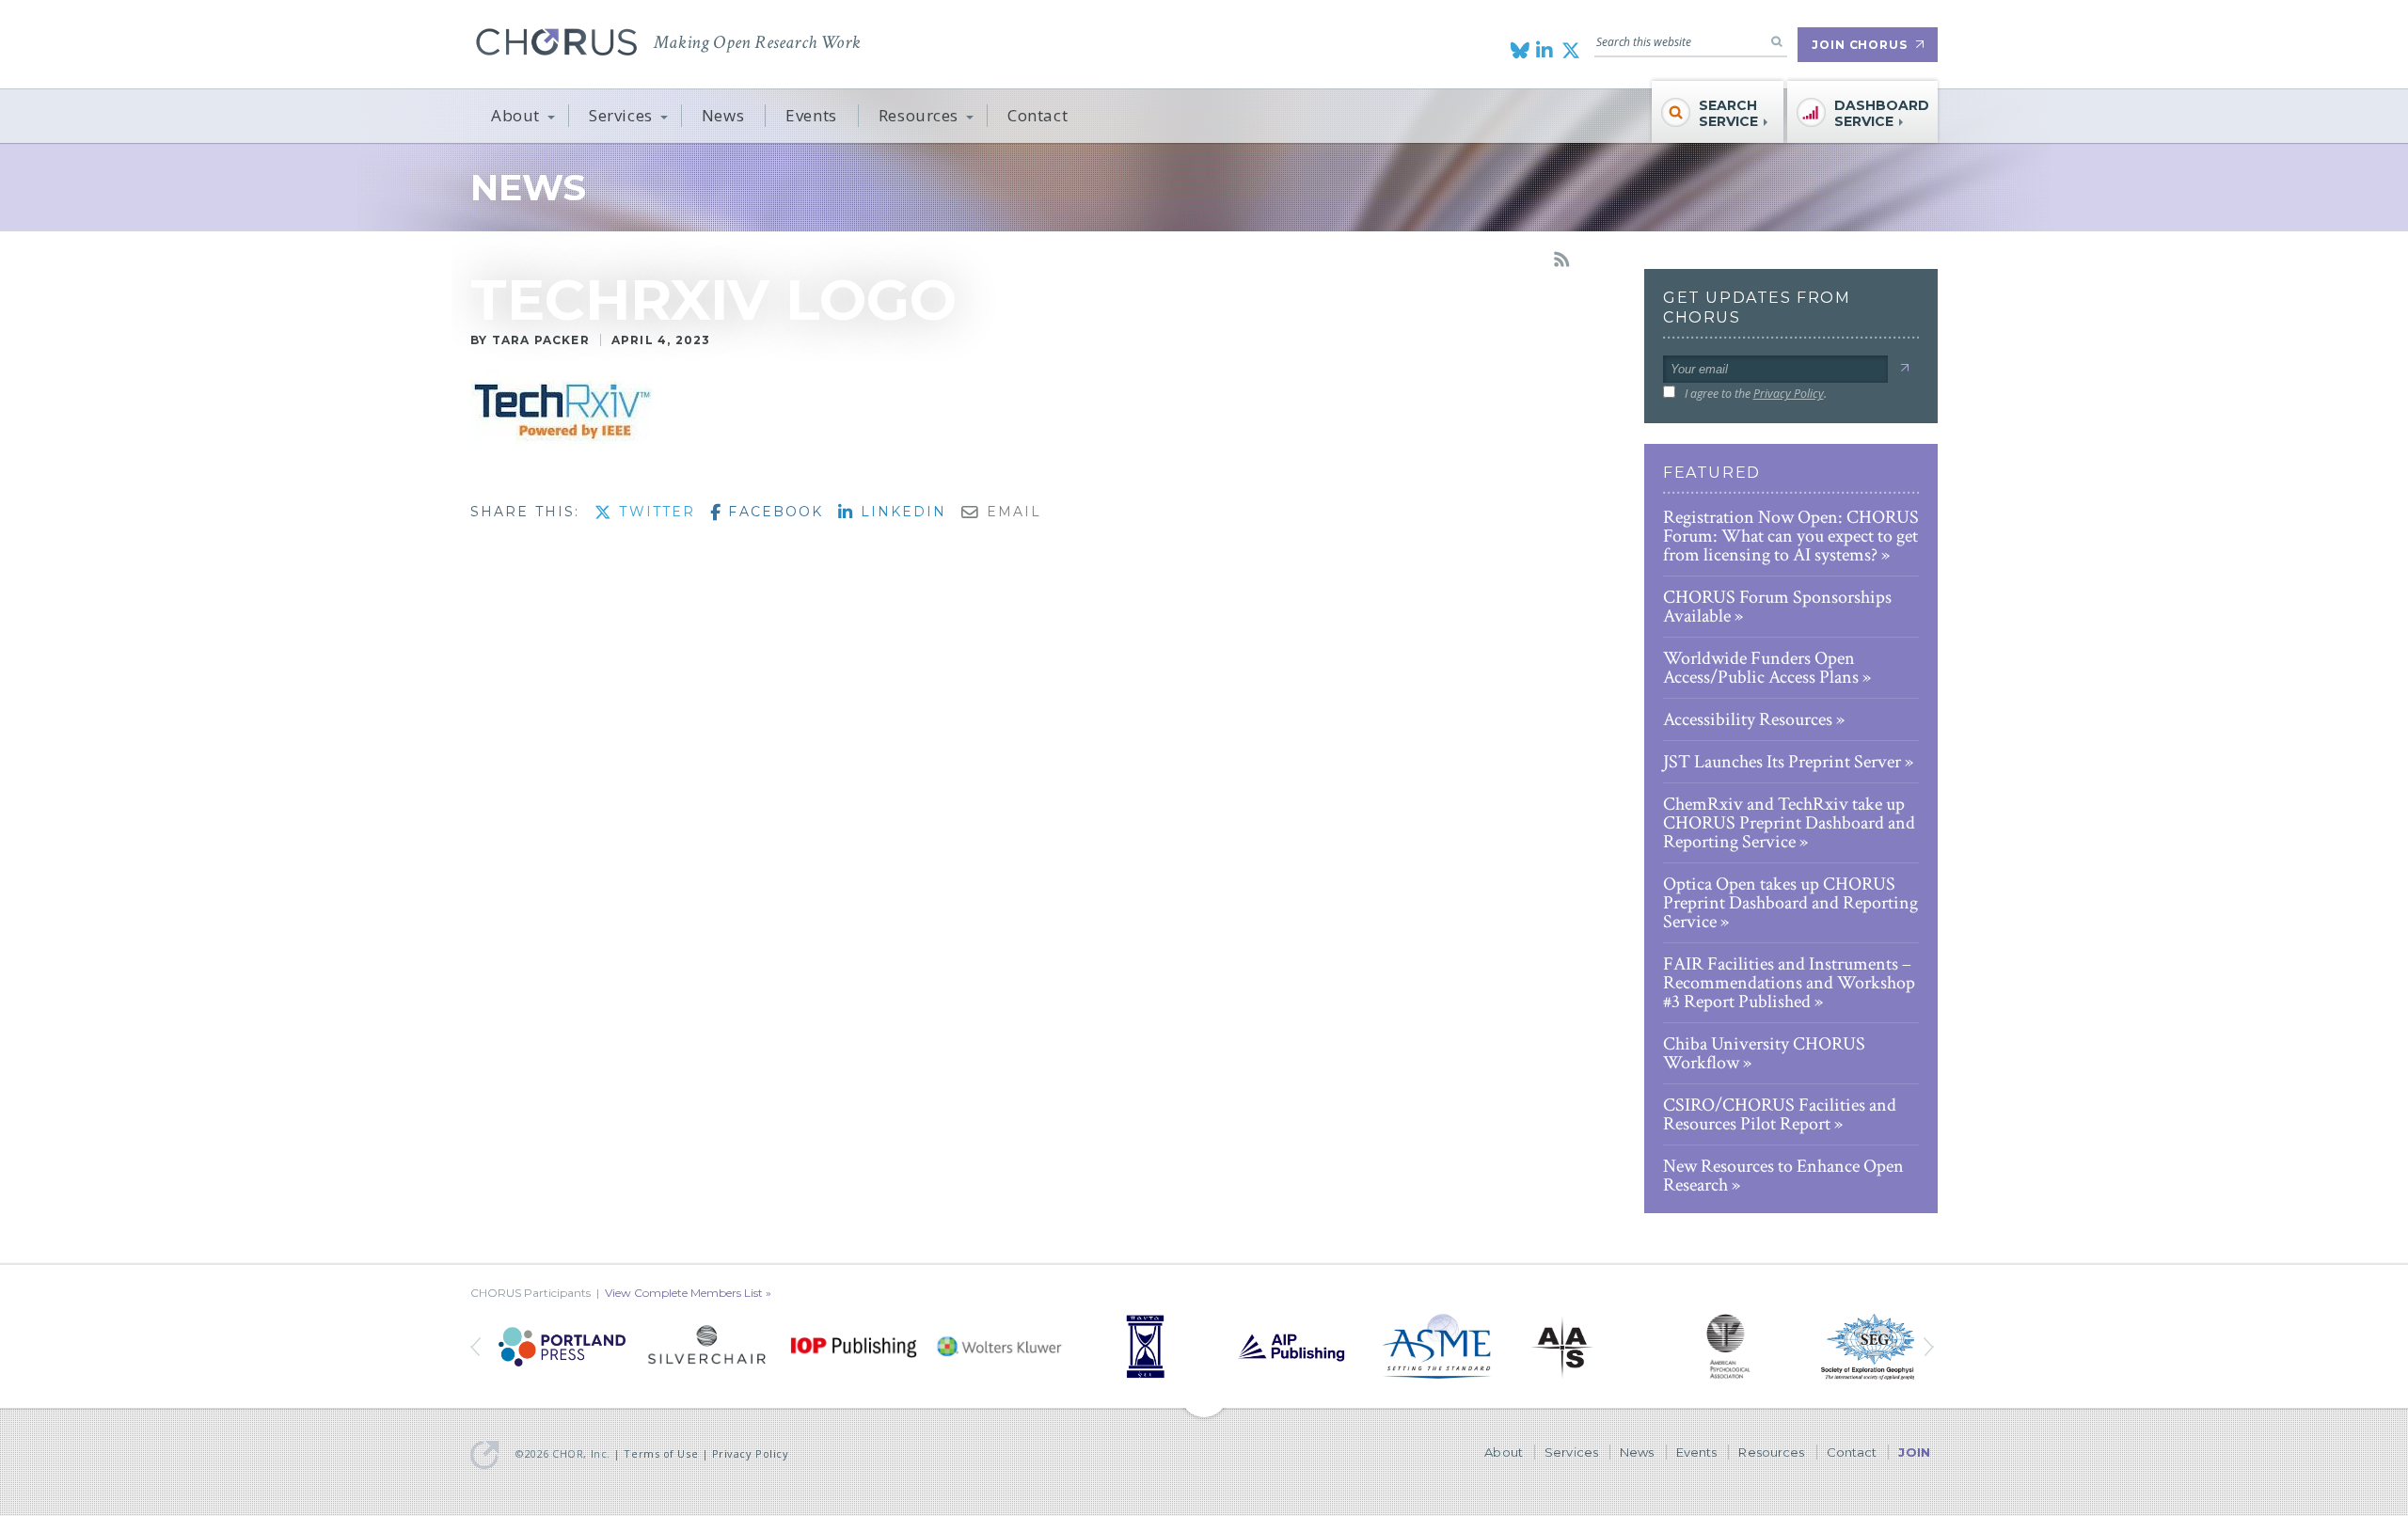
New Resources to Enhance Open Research (1783, 1176)
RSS (1561, 260)
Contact (1038, 115)
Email (1011, 512)
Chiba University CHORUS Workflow (1764, 1053)
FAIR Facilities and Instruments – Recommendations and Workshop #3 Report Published (1789, 983)
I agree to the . (1756, 394)
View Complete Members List (684, 1293)
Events (811, 115)
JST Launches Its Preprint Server (1782, 762)
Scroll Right (477, 1347)
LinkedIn (900, 512)
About (515, 115)
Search (1777, 41)
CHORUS (556, 42)
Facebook (773, 512)
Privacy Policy (1789, 394)
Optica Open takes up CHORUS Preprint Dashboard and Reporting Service (1790, 903)
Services (621, 115)
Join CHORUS (1860, 45)
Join (1914, 1452)
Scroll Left (1931, 1347)
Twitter (654, 512)
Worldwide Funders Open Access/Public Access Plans (1761, 668)
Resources (919, 115)
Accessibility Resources (1748, 719)
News (723, 115)
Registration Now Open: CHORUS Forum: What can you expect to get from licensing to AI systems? (1791, 536)
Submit (1904, 368)
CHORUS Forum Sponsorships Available (1777, 607)
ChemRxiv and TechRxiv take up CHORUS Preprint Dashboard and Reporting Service (1789, 823)
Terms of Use (661, 1453)
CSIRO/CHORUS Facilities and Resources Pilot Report (1780, 1114)
